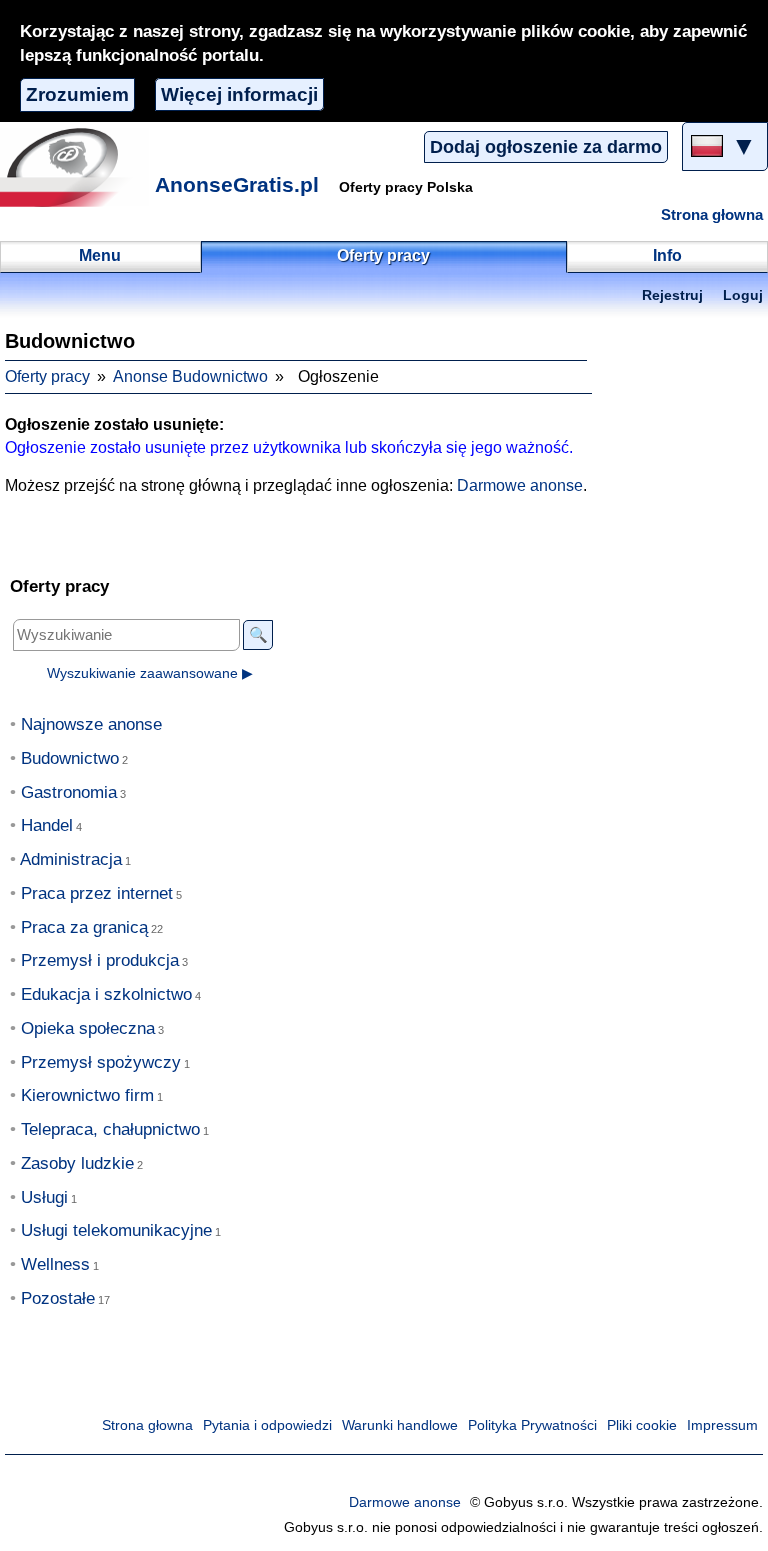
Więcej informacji (239, 94)
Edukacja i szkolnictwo (106, 994)
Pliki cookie (642, 1425)
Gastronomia (69, 792)
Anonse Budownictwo (190, 376)
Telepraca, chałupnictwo (110, 1129)
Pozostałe (58, 1298)
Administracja (71, 859)
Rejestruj (672, 295)
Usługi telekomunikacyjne (116, 1230)
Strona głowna (712, 215)
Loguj (743, 295)
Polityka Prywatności (532, 1425)
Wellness (55, 1264)
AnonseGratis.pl (237, 184)
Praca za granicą (84, 927)
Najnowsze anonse (91, 724)
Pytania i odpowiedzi (267, 1425)
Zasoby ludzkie (77, 1163)
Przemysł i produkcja (100, 960)
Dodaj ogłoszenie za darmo (546, 147)
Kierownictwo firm (87, 1095)
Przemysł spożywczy (101, 1062)
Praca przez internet (97, 893)
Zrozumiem (77, 94)
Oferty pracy (47, 376)
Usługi (44, 1197)
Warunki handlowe (400, 1425)
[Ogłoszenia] (75, 167)
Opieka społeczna (88, 1028)
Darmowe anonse (520, 485)
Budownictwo (70, 758)
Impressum (722, 1425)
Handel (47, 825)
